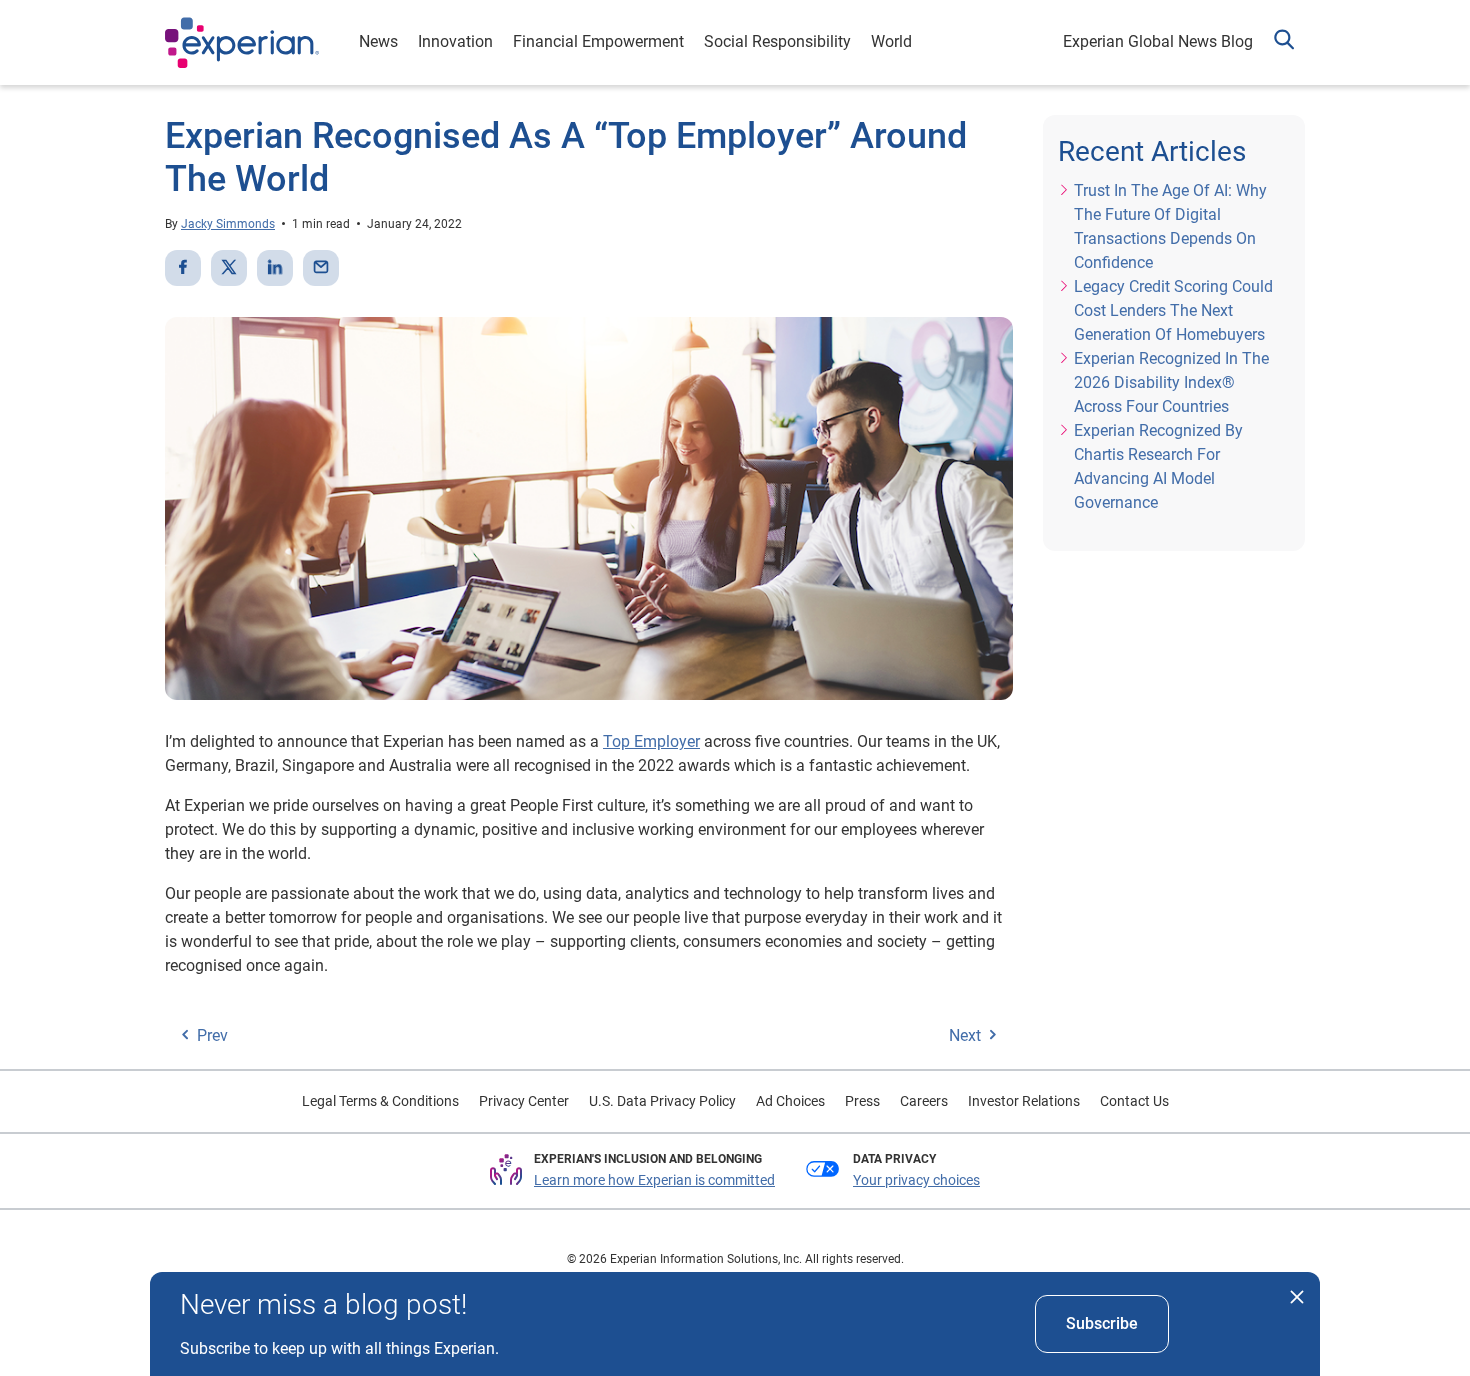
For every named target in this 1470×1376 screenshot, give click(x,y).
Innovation (455, 41)
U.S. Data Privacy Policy (662, 1101)
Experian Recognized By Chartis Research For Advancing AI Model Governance (1158, 466)
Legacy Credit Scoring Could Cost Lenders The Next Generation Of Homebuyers (1173, 310)
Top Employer (651, 741)
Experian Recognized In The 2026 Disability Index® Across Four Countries (1171, 382)
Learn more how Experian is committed (654, 1180)
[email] (321, 268)
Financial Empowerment (598, 41)
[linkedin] (275, 268)
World (891, 41)
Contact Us (1134, 1101)
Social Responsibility (777, 41)
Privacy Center (524, 1101)
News (378, 41)
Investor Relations (1024, 1101)
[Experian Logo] (242, 43)
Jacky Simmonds (228, 224)
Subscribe (1102, 1323)
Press (862, 1101)
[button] (1284, 42)
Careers (924, 1101)
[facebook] (183, 268)
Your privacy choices (916, 1180)
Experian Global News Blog (1158, 41)
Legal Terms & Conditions (380, 1101)
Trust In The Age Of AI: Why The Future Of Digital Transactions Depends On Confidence (1170, 226)
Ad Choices (790, 1101)
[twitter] (229, 268)
